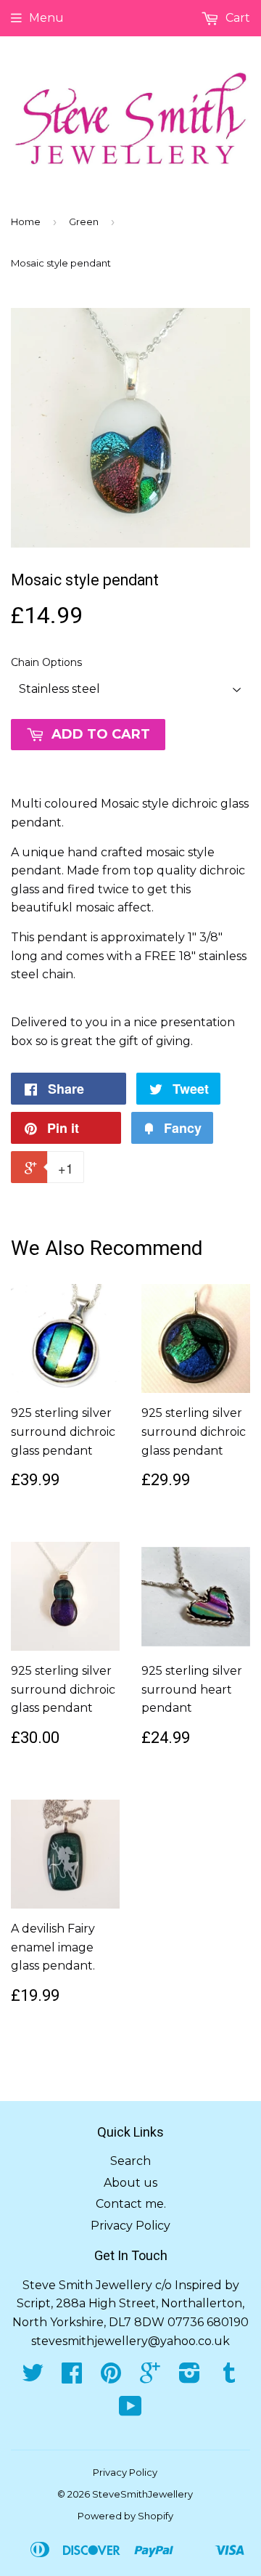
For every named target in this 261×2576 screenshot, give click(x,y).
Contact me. (131, 2204)
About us (130, 2183)
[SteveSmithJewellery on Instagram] (190, 2377)
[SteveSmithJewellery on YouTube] (130, 2411)
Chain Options (46, 662)
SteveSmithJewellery (142, 2494)
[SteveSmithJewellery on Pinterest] (111, 2377)
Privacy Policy (130, 2226)
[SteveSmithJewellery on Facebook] (72, 2377)
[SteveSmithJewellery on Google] (150, 2377)
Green (84, 222)
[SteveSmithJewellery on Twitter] (33, 2377)
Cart (236, 18)
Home (26, 222)
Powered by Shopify (125, 2516)
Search (130, 2161)
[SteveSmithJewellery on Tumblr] (229, 2377)
